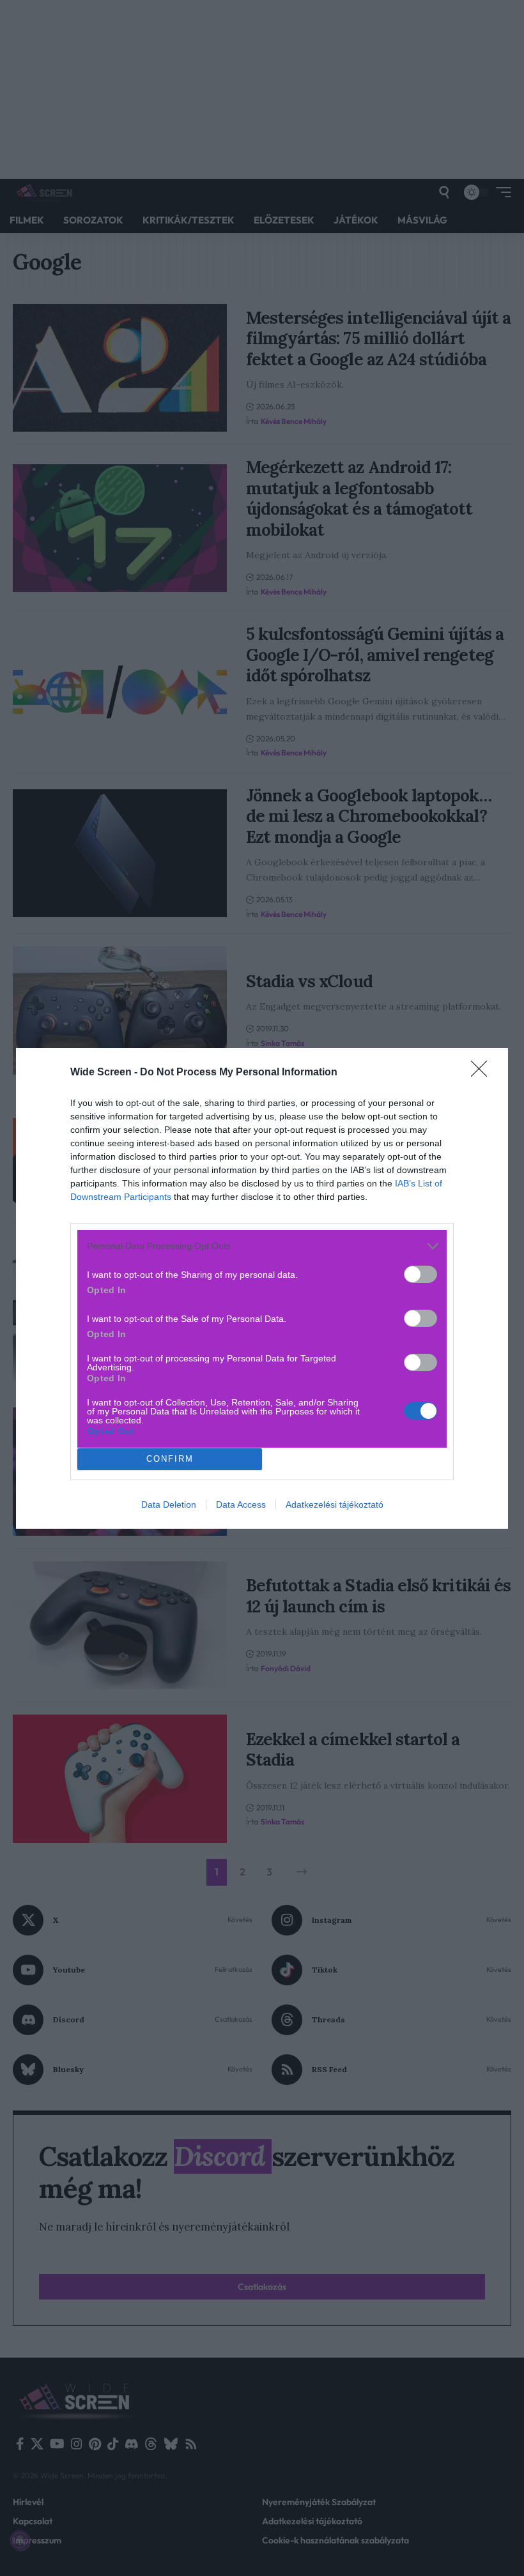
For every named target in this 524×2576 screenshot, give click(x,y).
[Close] (483, 1073)
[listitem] (262, 1246)
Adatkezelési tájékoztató (335, 1504)
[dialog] (262, 1288)
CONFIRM (170, 1459)
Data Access (241, 1504)
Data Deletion (169, 1504)
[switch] (420, 1274)
